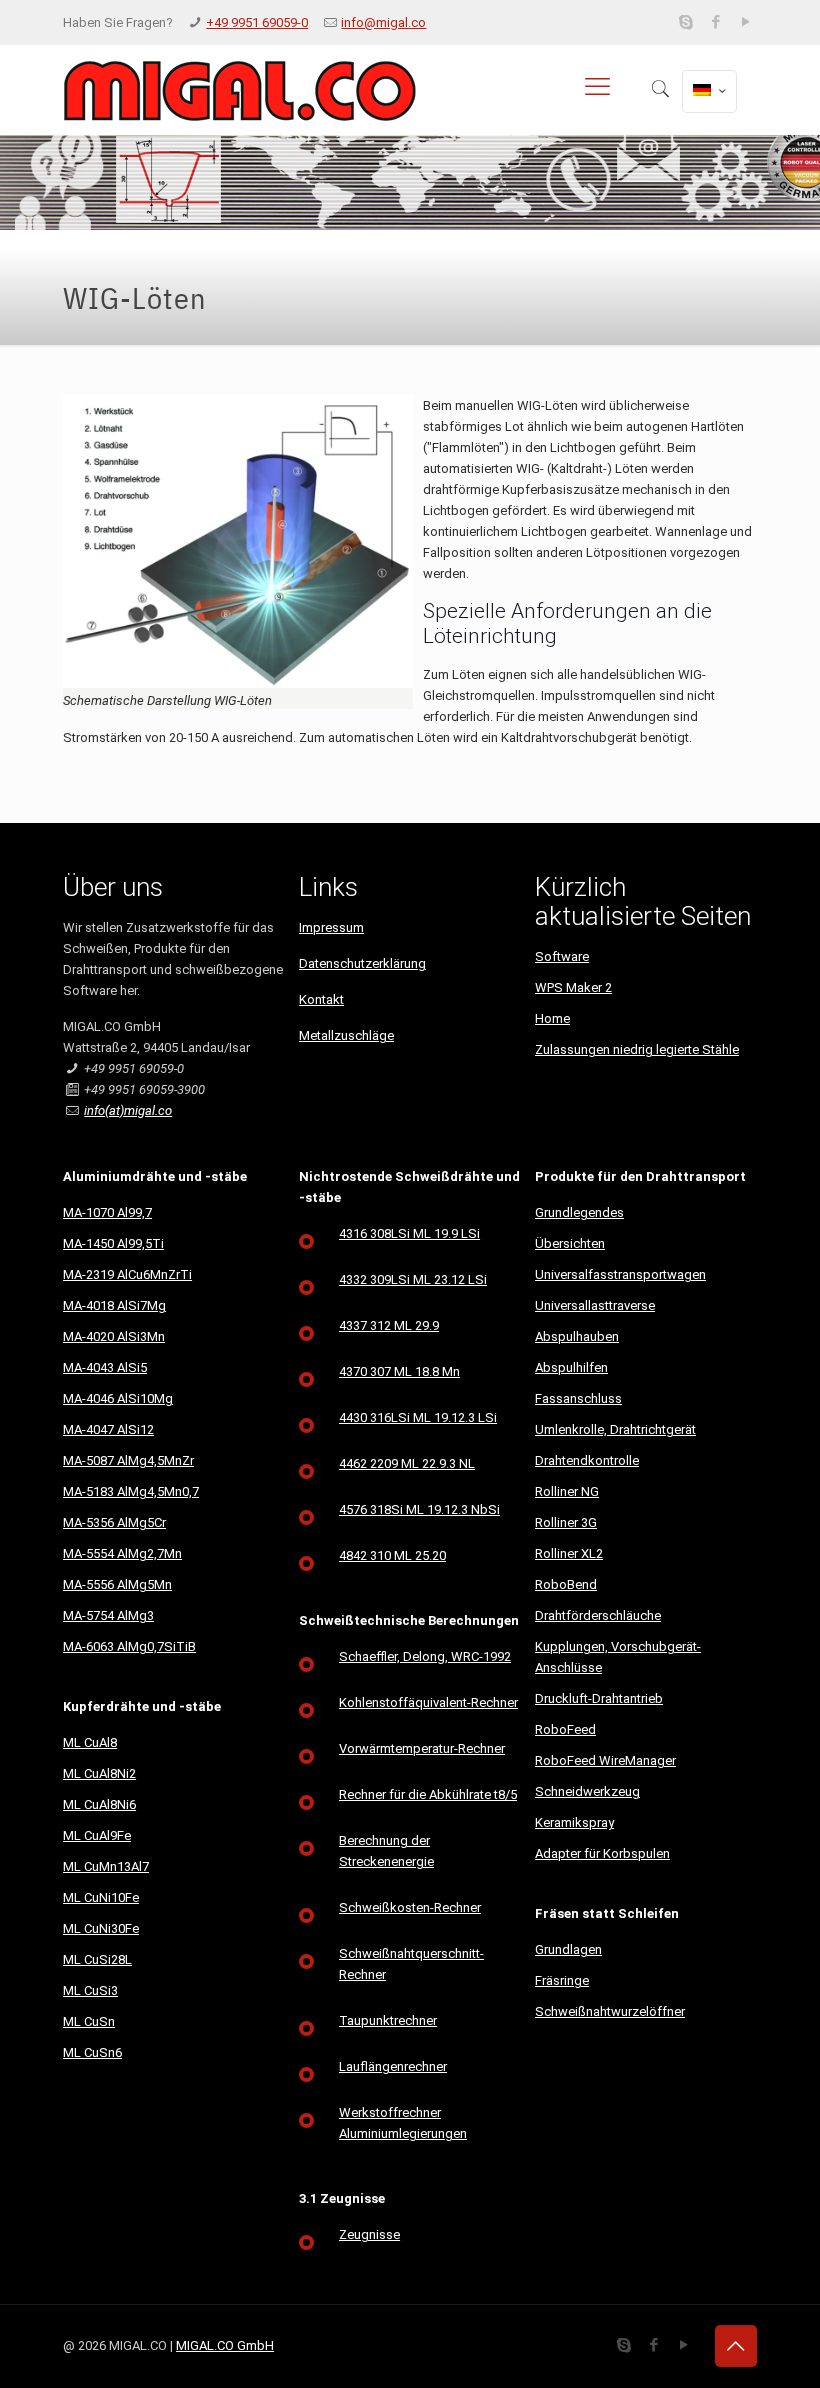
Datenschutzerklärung (362, 963)
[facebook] (716, 22)
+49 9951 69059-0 (257, 22)
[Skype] (686, 22)
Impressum (331, 927)
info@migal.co (383, 22)
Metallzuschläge (346, 1035)
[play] (746, 22)
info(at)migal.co (128, 1110)
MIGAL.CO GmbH (225, 2345)
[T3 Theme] (239, 90)
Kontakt (321, 999)
